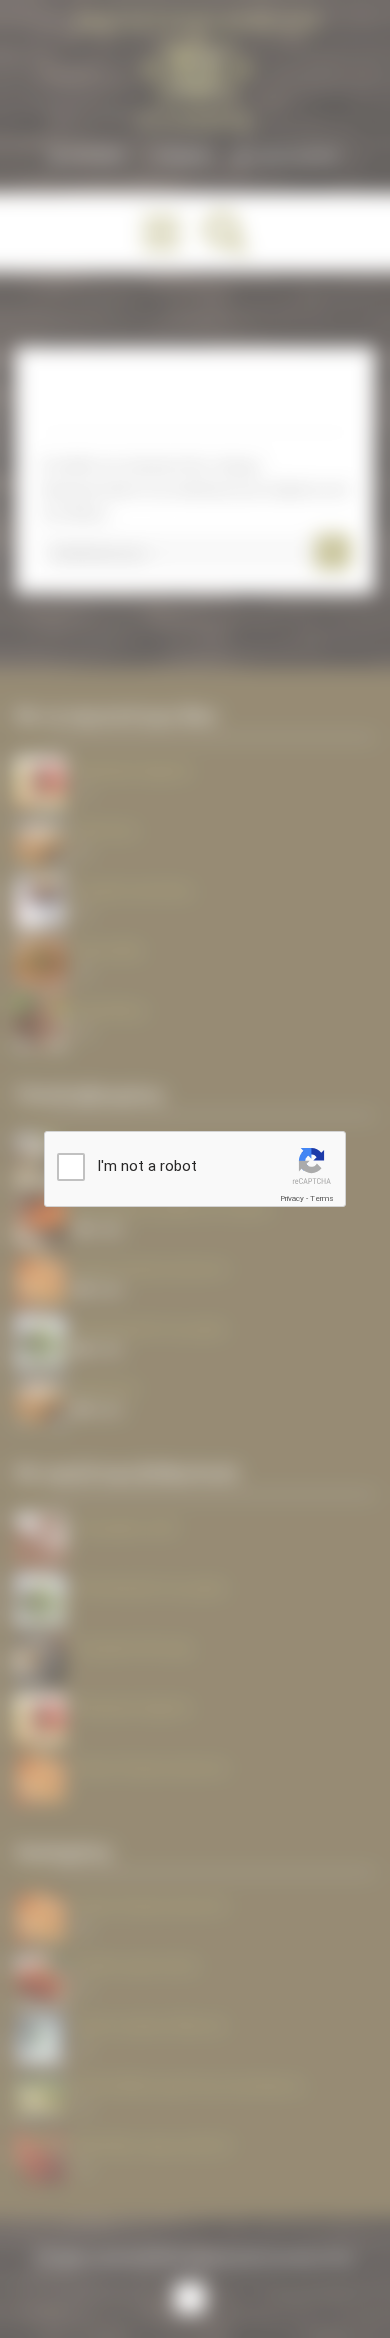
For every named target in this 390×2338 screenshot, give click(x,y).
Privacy (292, 1198)
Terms (322, 1198)
